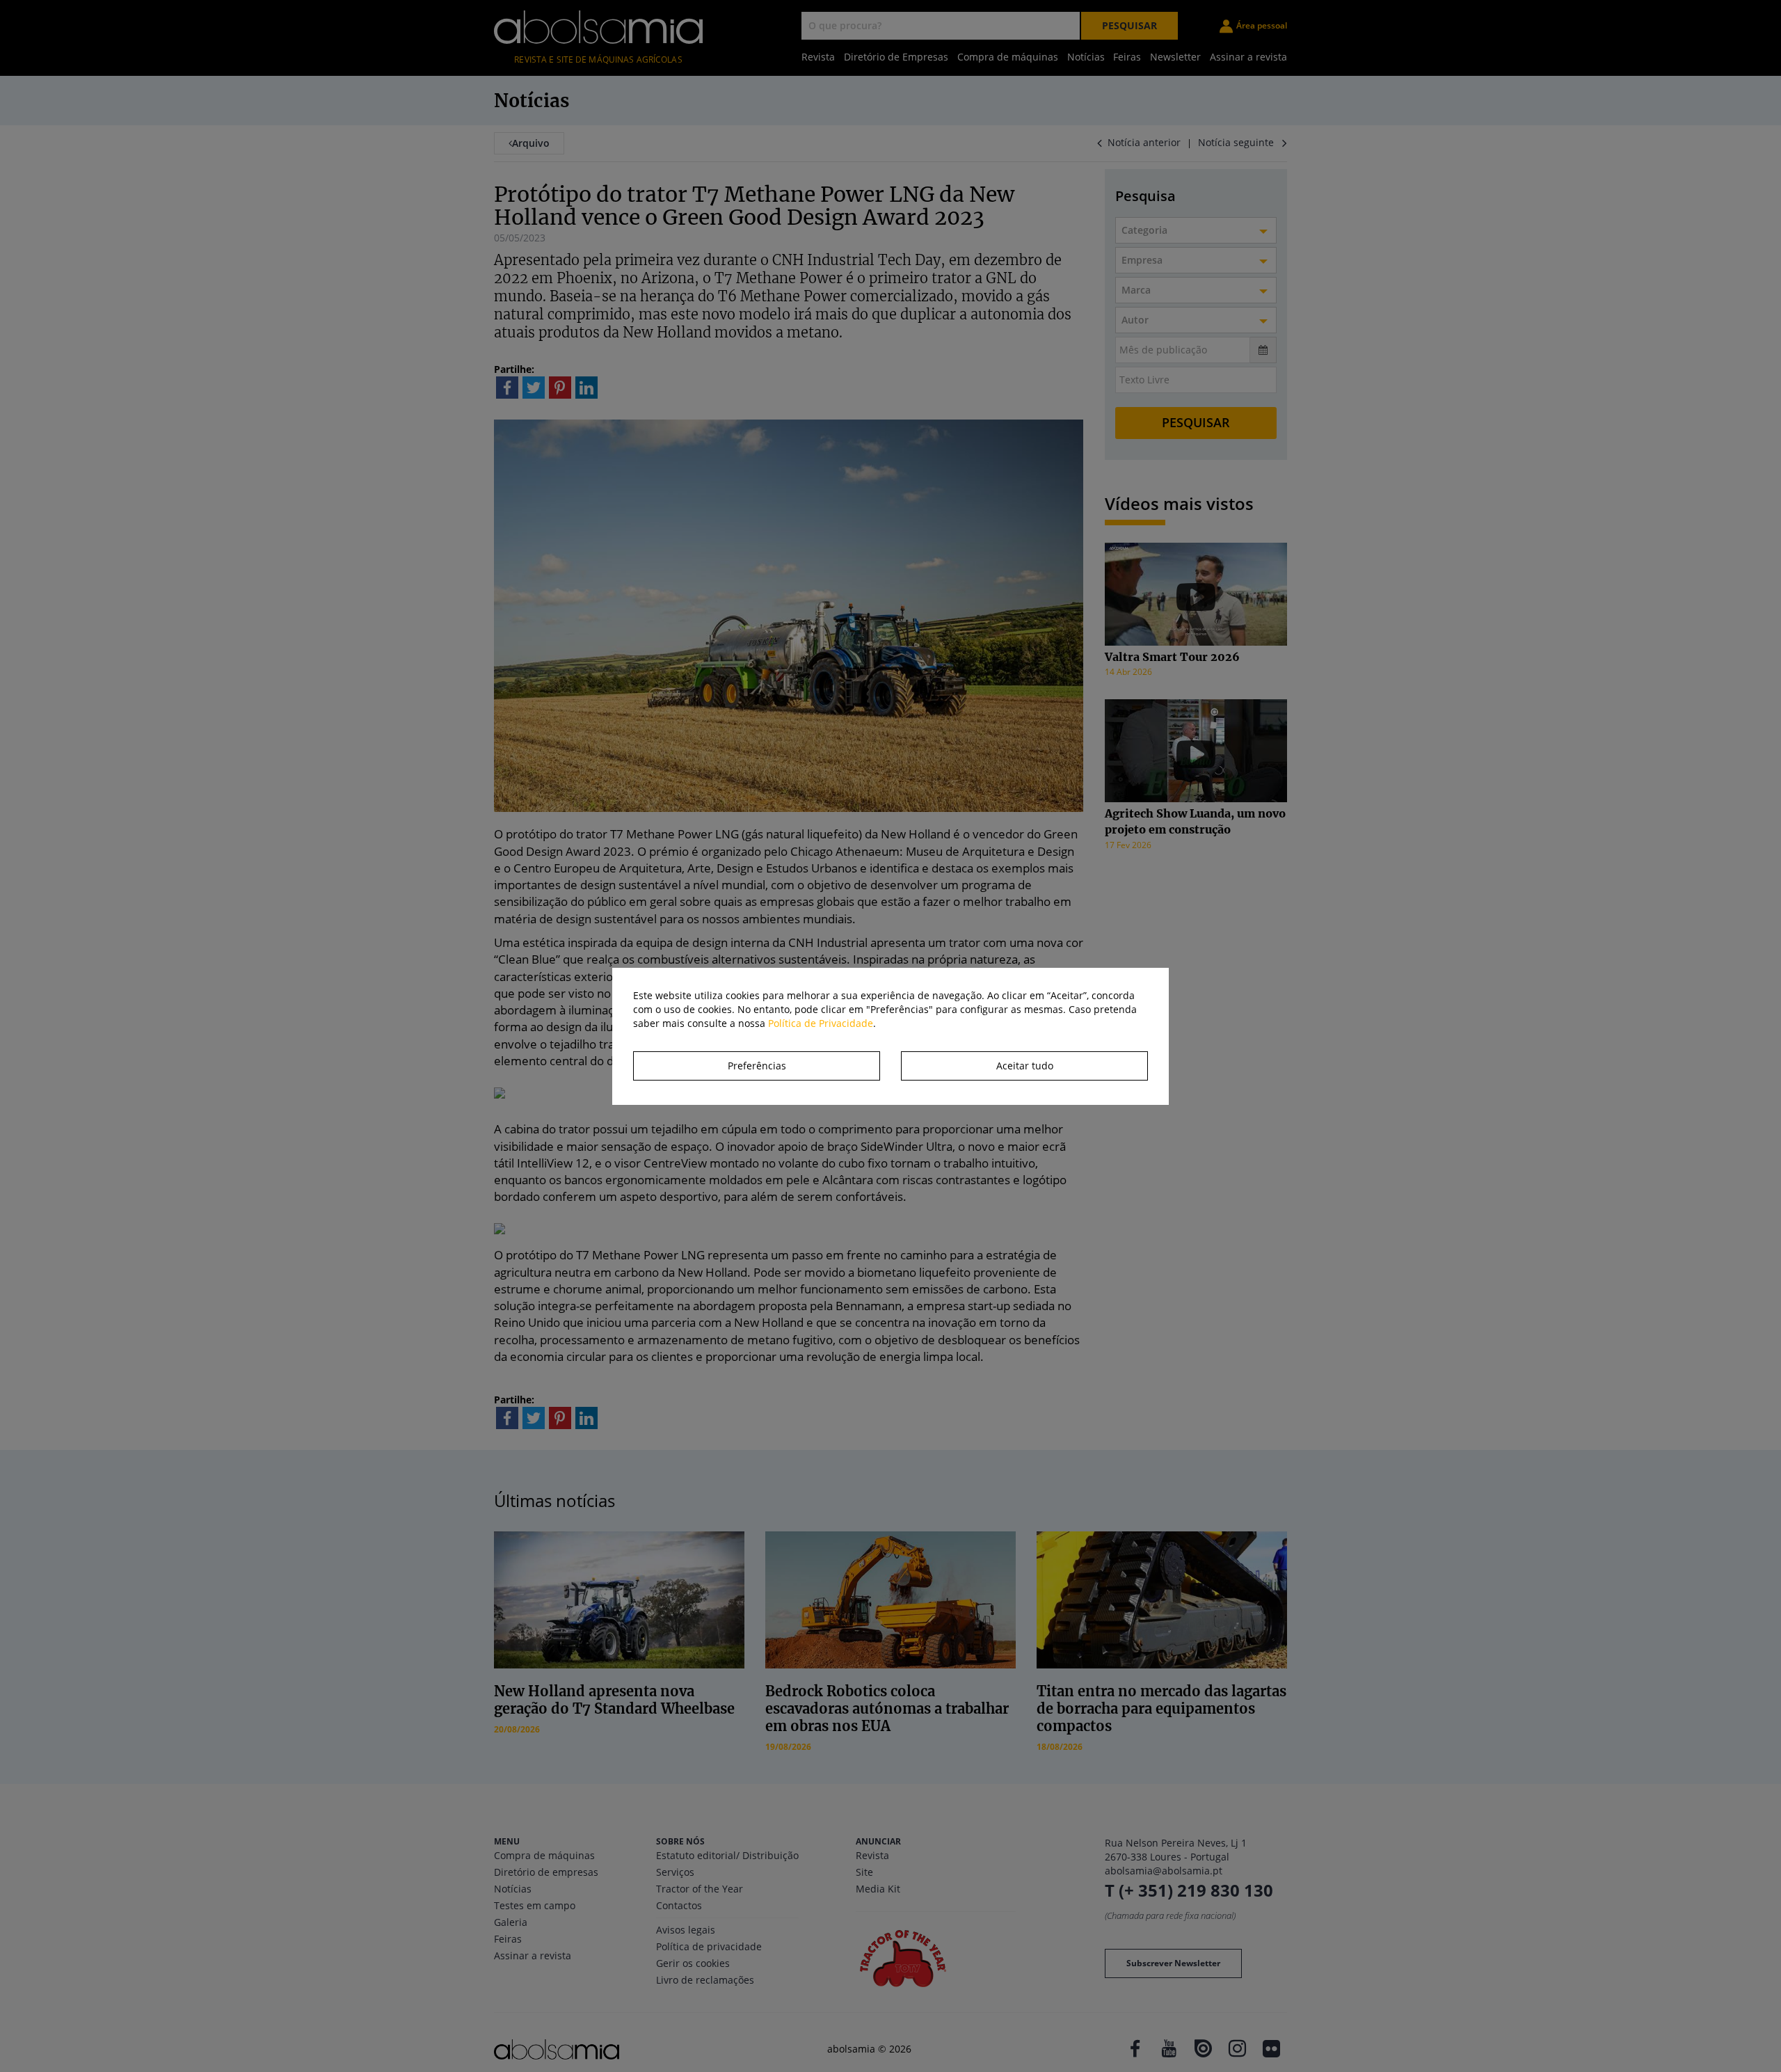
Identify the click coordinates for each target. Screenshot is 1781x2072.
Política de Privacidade (821, 1023)
